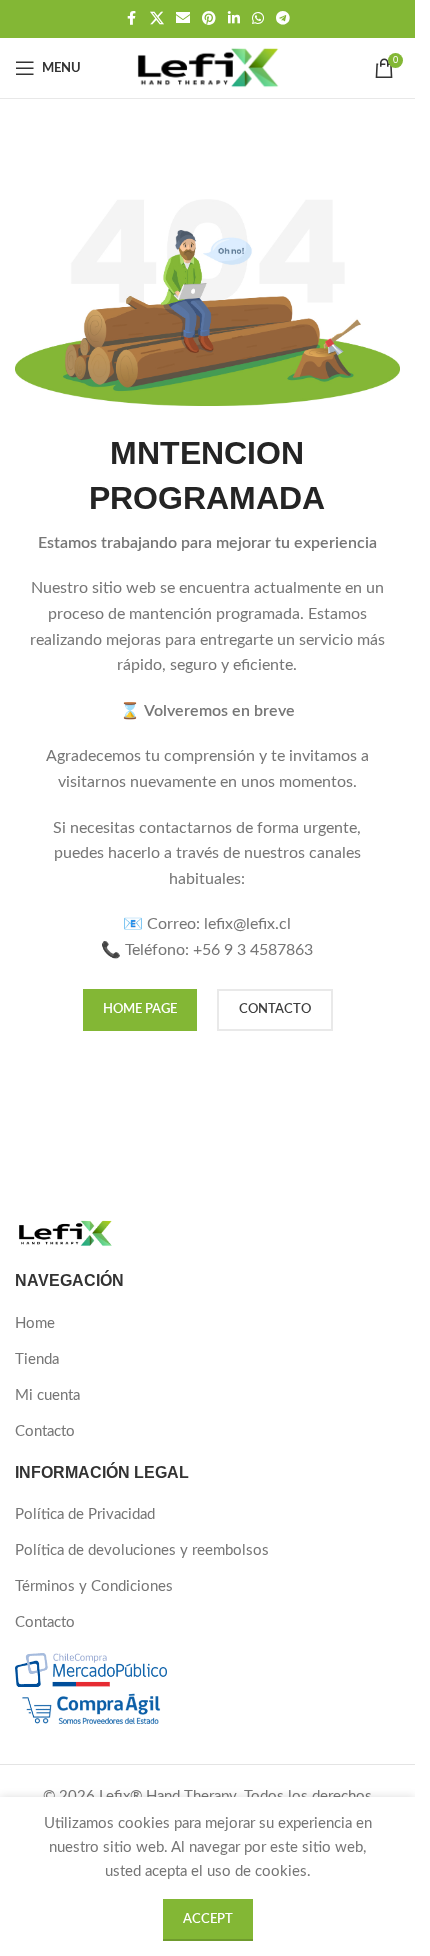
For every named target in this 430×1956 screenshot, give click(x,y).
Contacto (45, 1431)
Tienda (37, 1359)
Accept (208, 1919)
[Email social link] (183, 19)
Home (35, 1323)
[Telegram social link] (283, 19)
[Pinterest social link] (209, 19)
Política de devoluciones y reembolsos (142, 1550)
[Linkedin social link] (234, 19)
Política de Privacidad (85, 1514)
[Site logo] (207, 67)
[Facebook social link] (132, 19)
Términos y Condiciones (94, 1586)
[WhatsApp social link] (258, 19)
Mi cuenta (47, 1395)
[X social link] (157, 19)
